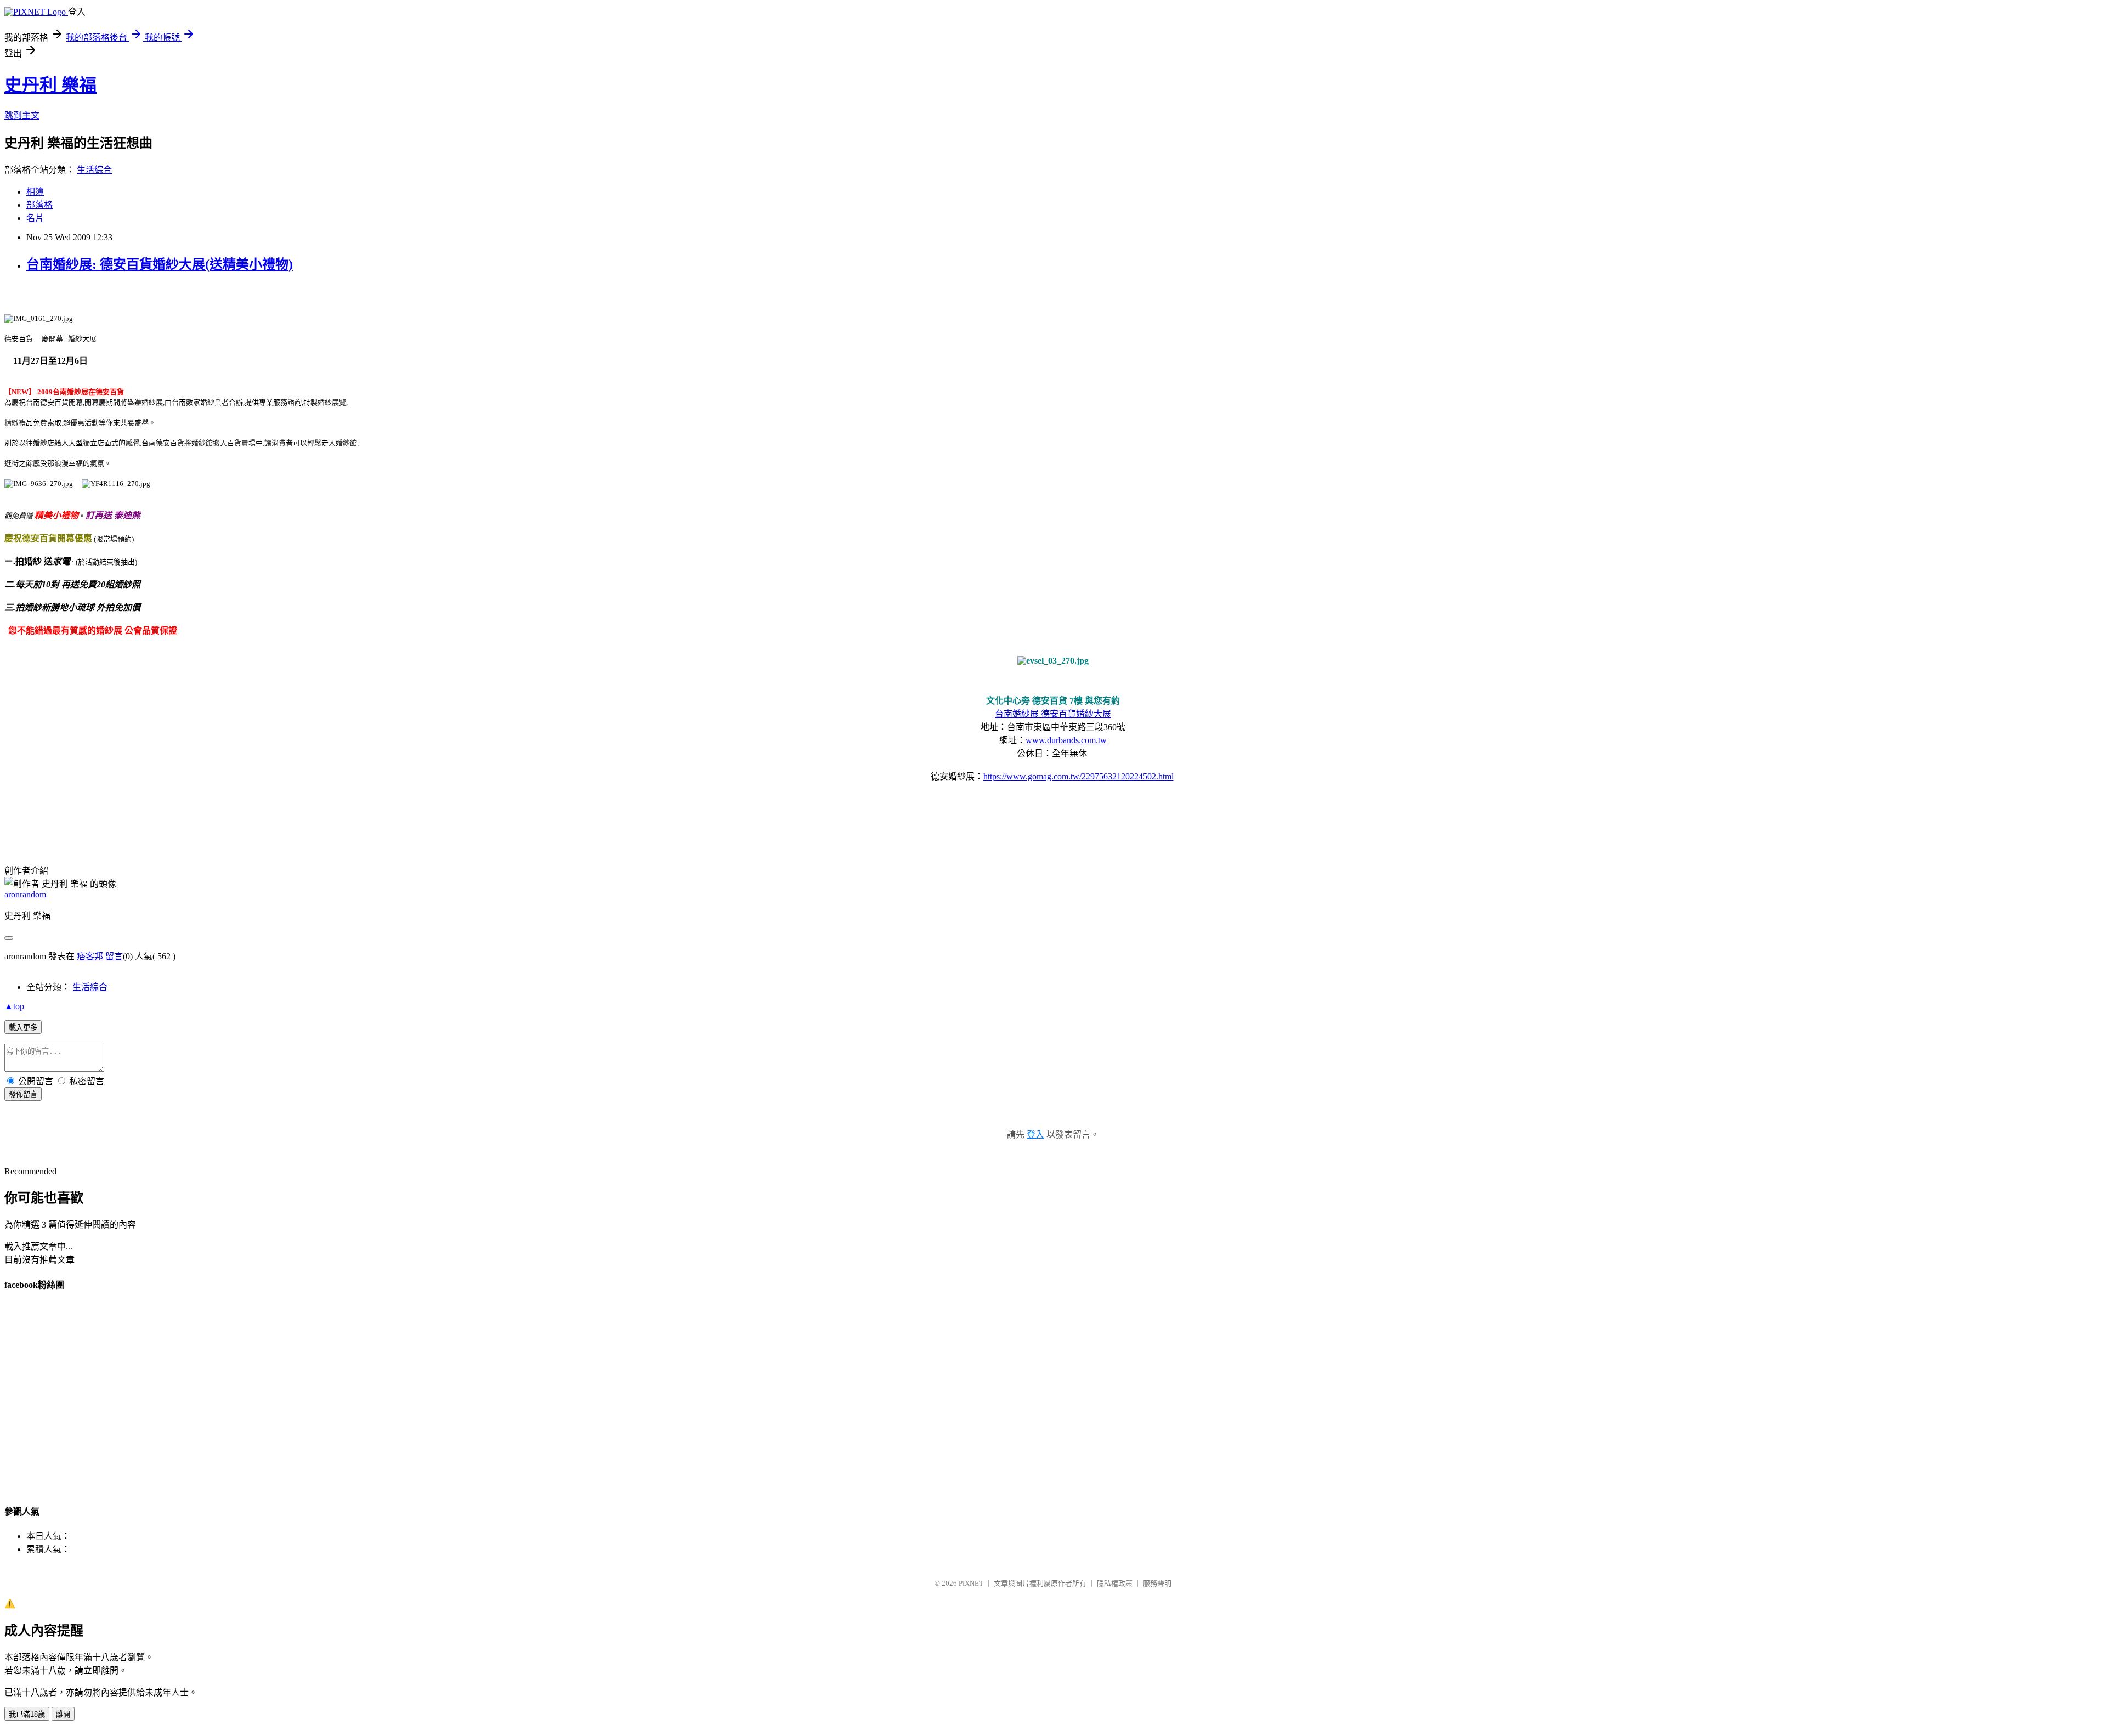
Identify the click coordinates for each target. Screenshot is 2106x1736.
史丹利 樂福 (50, 85)
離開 (63, 1714)
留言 (114, 956)
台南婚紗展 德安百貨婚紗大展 (1053, 714)
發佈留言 (23, 1095)
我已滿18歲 (27, 1714)
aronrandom (25, 894)
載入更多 (23, 1028)
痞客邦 (90, 956)
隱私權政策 (1115, 1583)
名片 (35, 218)
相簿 (35, 192)
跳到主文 (22, 115)
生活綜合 (94, 170)
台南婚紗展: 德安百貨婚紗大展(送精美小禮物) (160, 264)
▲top (14, 1006)
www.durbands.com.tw (1066, 740)
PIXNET (971, 1583)
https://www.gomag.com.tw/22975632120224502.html (1079, 776)
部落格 (39, 205)
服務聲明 (1157, 1583)
